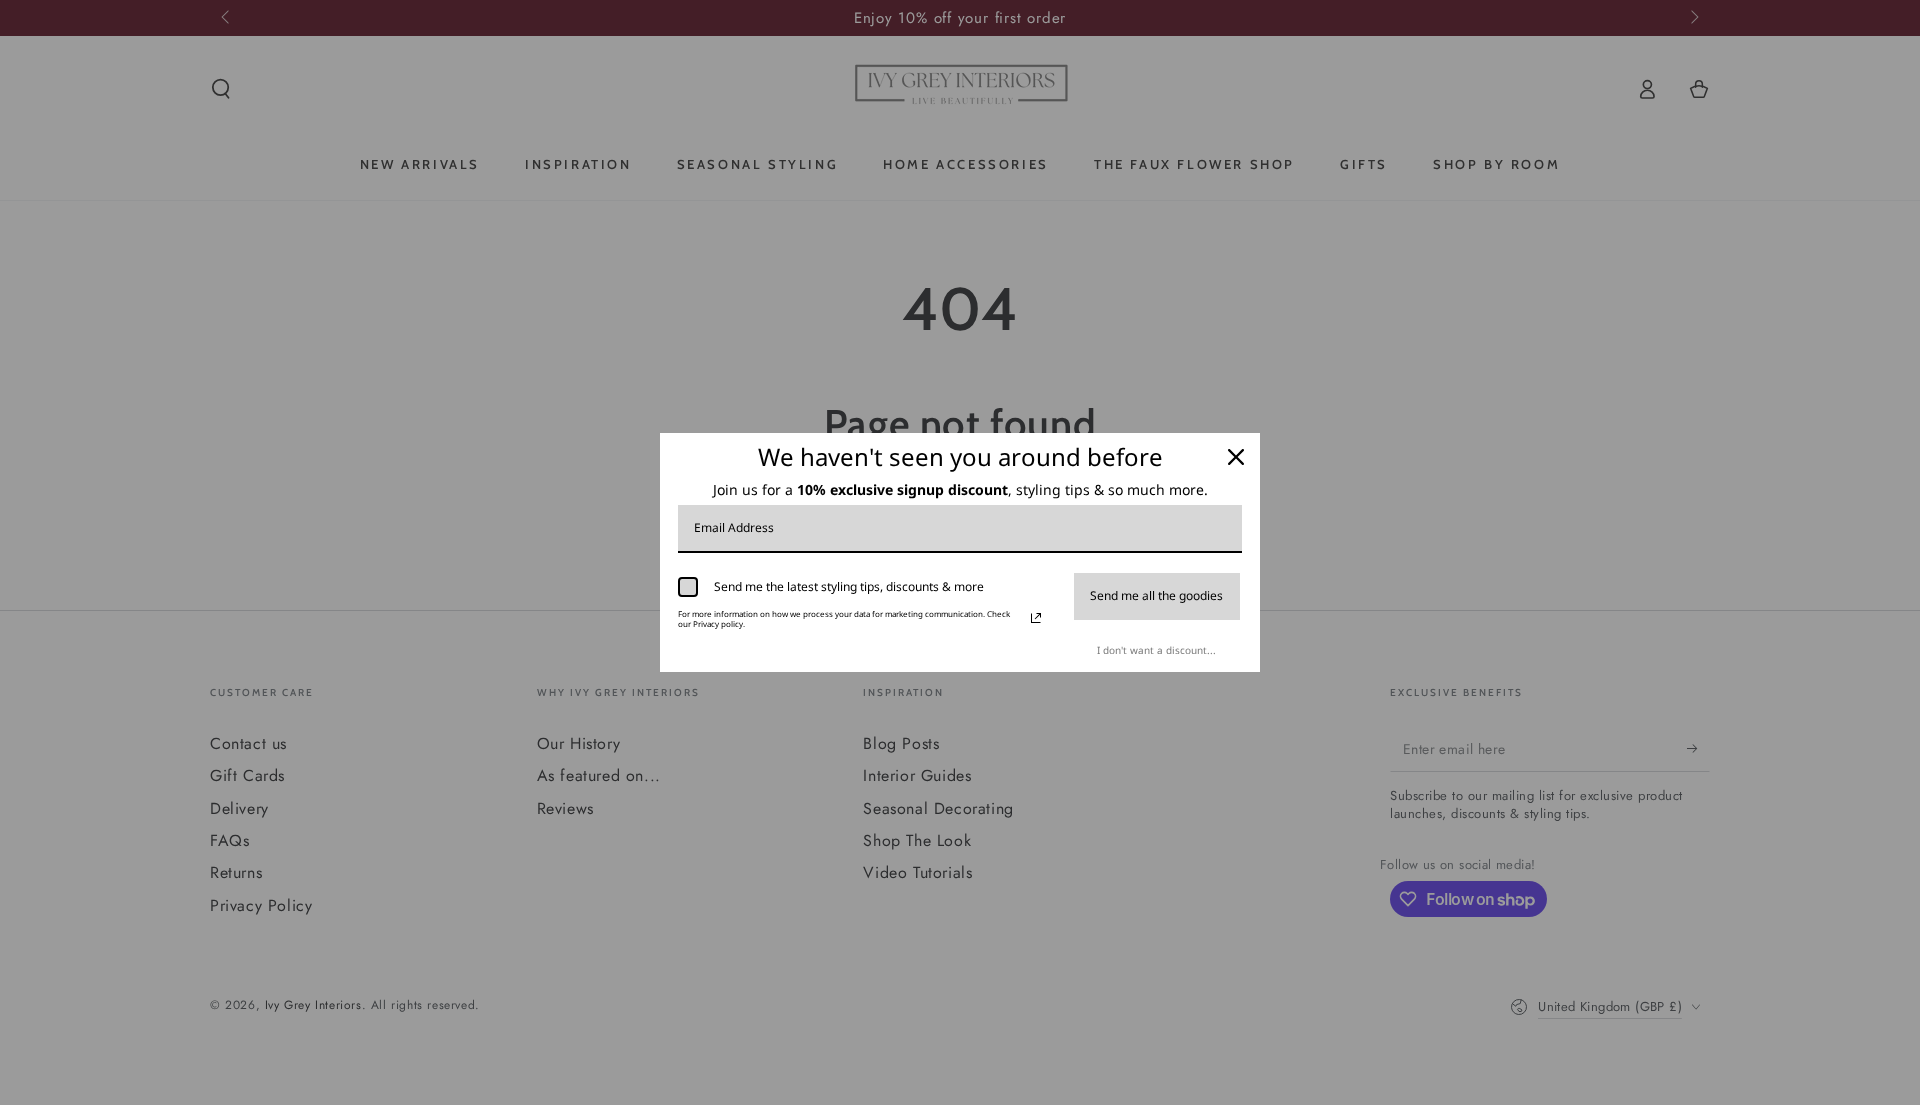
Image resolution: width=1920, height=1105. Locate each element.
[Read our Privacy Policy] (1036, 618)
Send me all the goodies (1156, 595)
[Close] (1236, 457)
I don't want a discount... (1156, 650)
